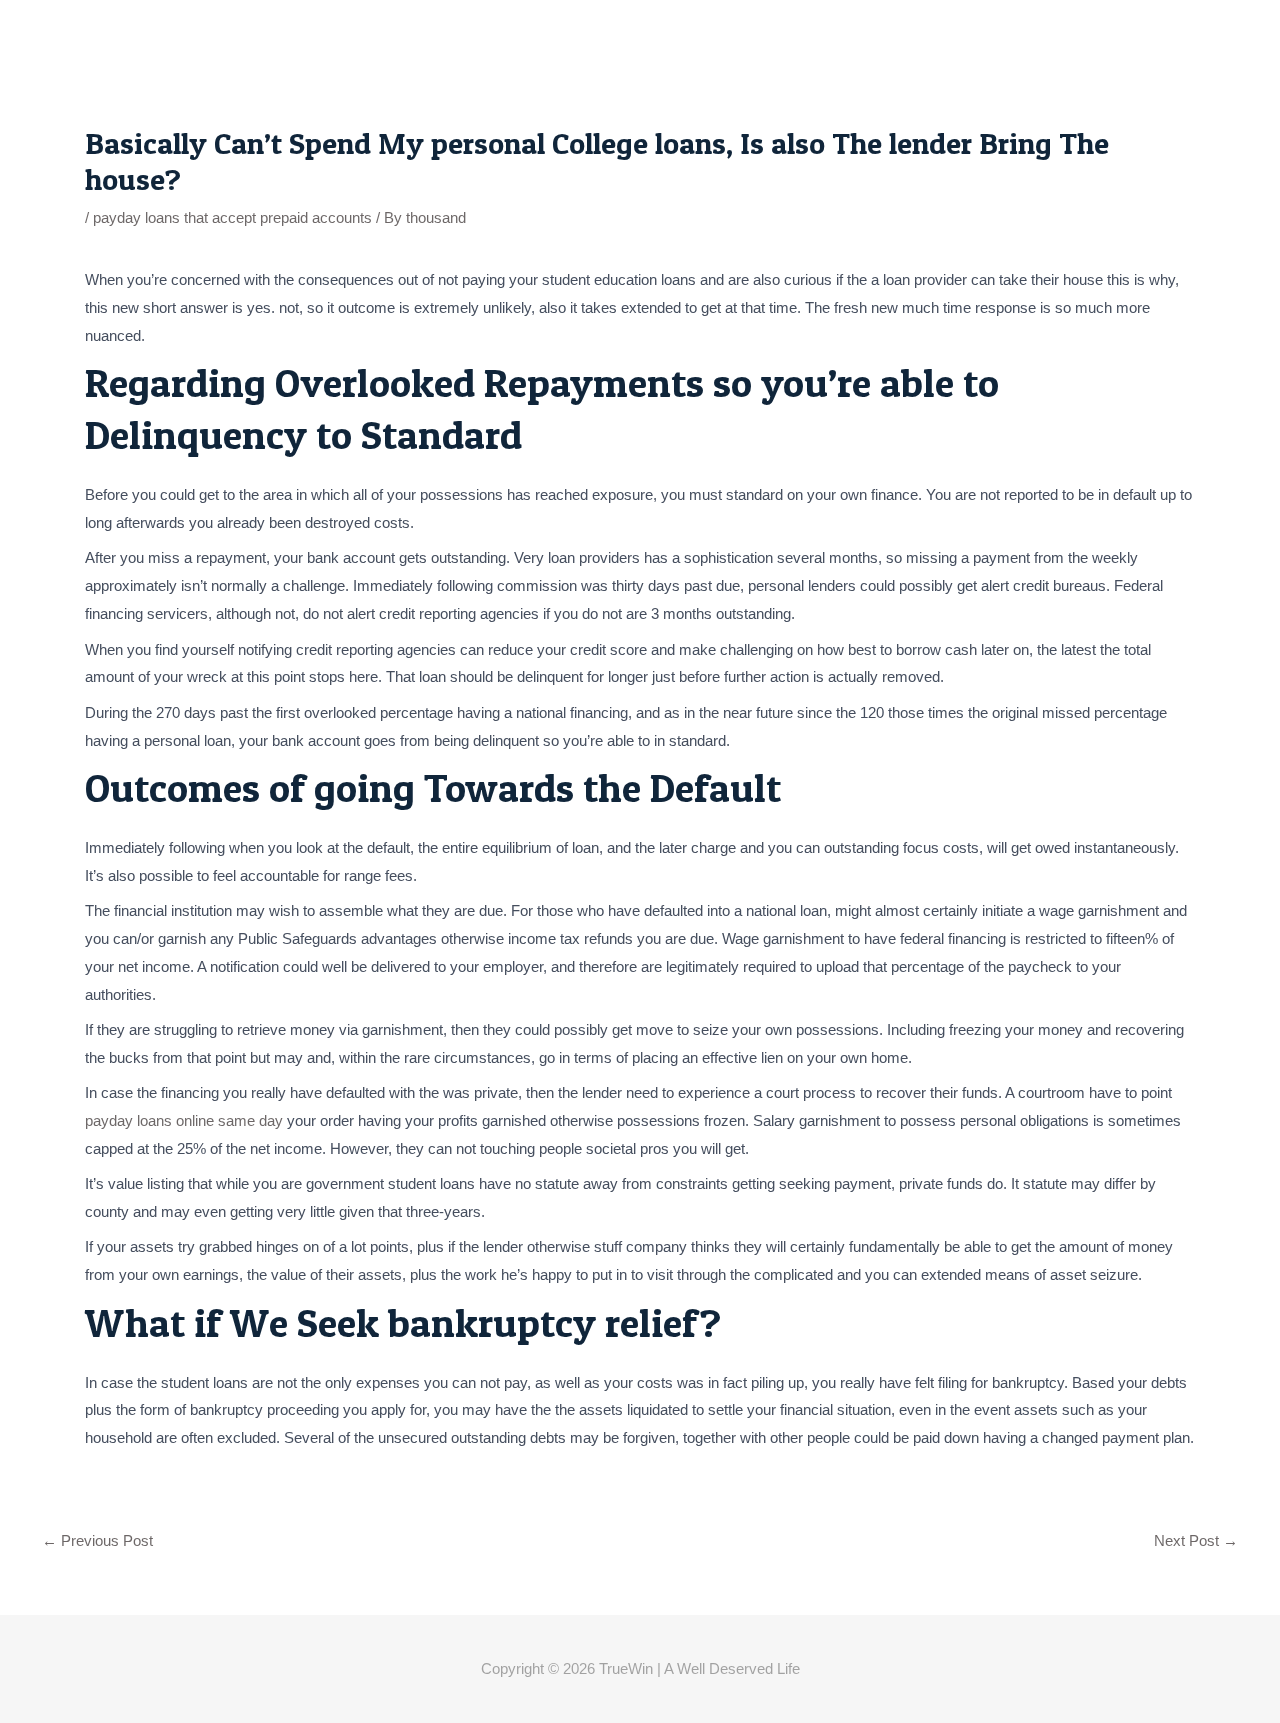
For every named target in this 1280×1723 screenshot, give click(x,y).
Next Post (1196, 1540)
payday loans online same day (184, 1120)
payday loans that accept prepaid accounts (232, 217)
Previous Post (97, 1540)
